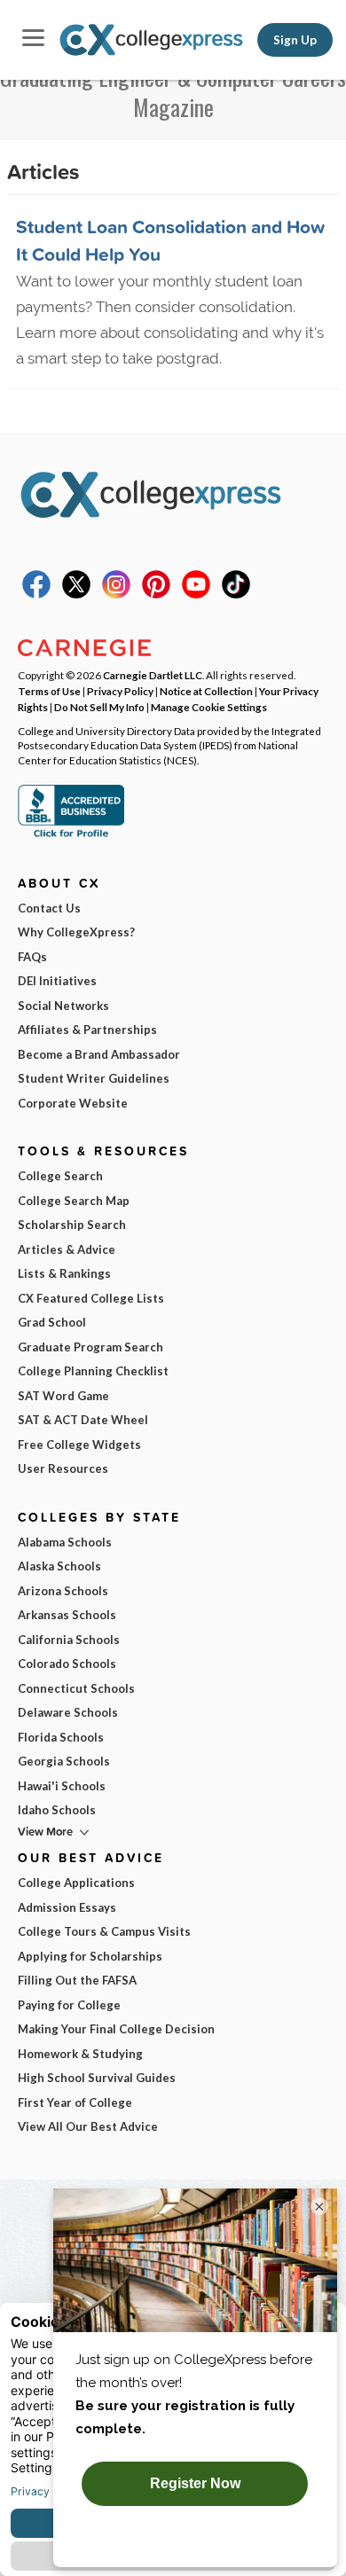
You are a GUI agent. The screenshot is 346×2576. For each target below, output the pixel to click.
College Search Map (74, 1201)
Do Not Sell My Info (99, 707)
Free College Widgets (79, 1445)
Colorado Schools (67, 1664)
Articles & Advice (67, 1249)
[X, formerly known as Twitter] (76, 594)
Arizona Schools (63, 1591)
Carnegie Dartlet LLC (153, 675)
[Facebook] (36, 594)
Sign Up (295, 40)
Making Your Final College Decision (116, 2029)
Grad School (52, 1322)
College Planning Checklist (93, 1371)
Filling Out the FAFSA (77, 1980)
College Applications (76, 1883)
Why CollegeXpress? (76, 932)
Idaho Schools (57, 1810)
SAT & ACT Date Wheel (83, 1420)
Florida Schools (61, 1737)
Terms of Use (49, 691)
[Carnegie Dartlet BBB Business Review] (71, 835)
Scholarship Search (72, 1225)
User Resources (63, 1468)
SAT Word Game (63, 1396)
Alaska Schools (59, 1566)
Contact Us (49, 908)
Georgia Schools (64, 1761)
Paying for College (69, 2005)
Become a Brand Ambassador (99, 1054)
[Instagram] (116, 594)
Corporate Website (73, 1103)
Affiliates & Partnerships (87, 1030)
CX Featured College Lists (91, 1298)
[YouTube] (196, 594)
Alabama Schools (65, 1542)
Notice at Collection (206, 691)
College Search (60, 1176)
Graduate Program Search (90, 1347)
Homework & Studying (80, 2054)
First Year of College (75, 2102)
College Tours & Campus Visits (104, 1931)
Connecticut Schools (76, 1688)
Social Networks (63, 1006)
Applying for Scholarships (90, 1956)
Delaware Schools (68, 1712)
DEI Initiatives (57, 981)
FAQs (32, 957)
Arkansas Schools (67, 1615)
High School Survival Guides (97, 2078)
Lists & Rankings (64, 1273)
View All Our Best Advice (88, 2126)
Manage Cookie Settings (209, 707)
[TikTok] (236, 594)
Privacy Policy (120, 691)
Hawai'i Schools (62, 1786)
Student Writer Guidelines (94, 1078)
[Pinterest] (156, 594)
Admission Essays (67, 1907)
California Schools (69, 1640)
